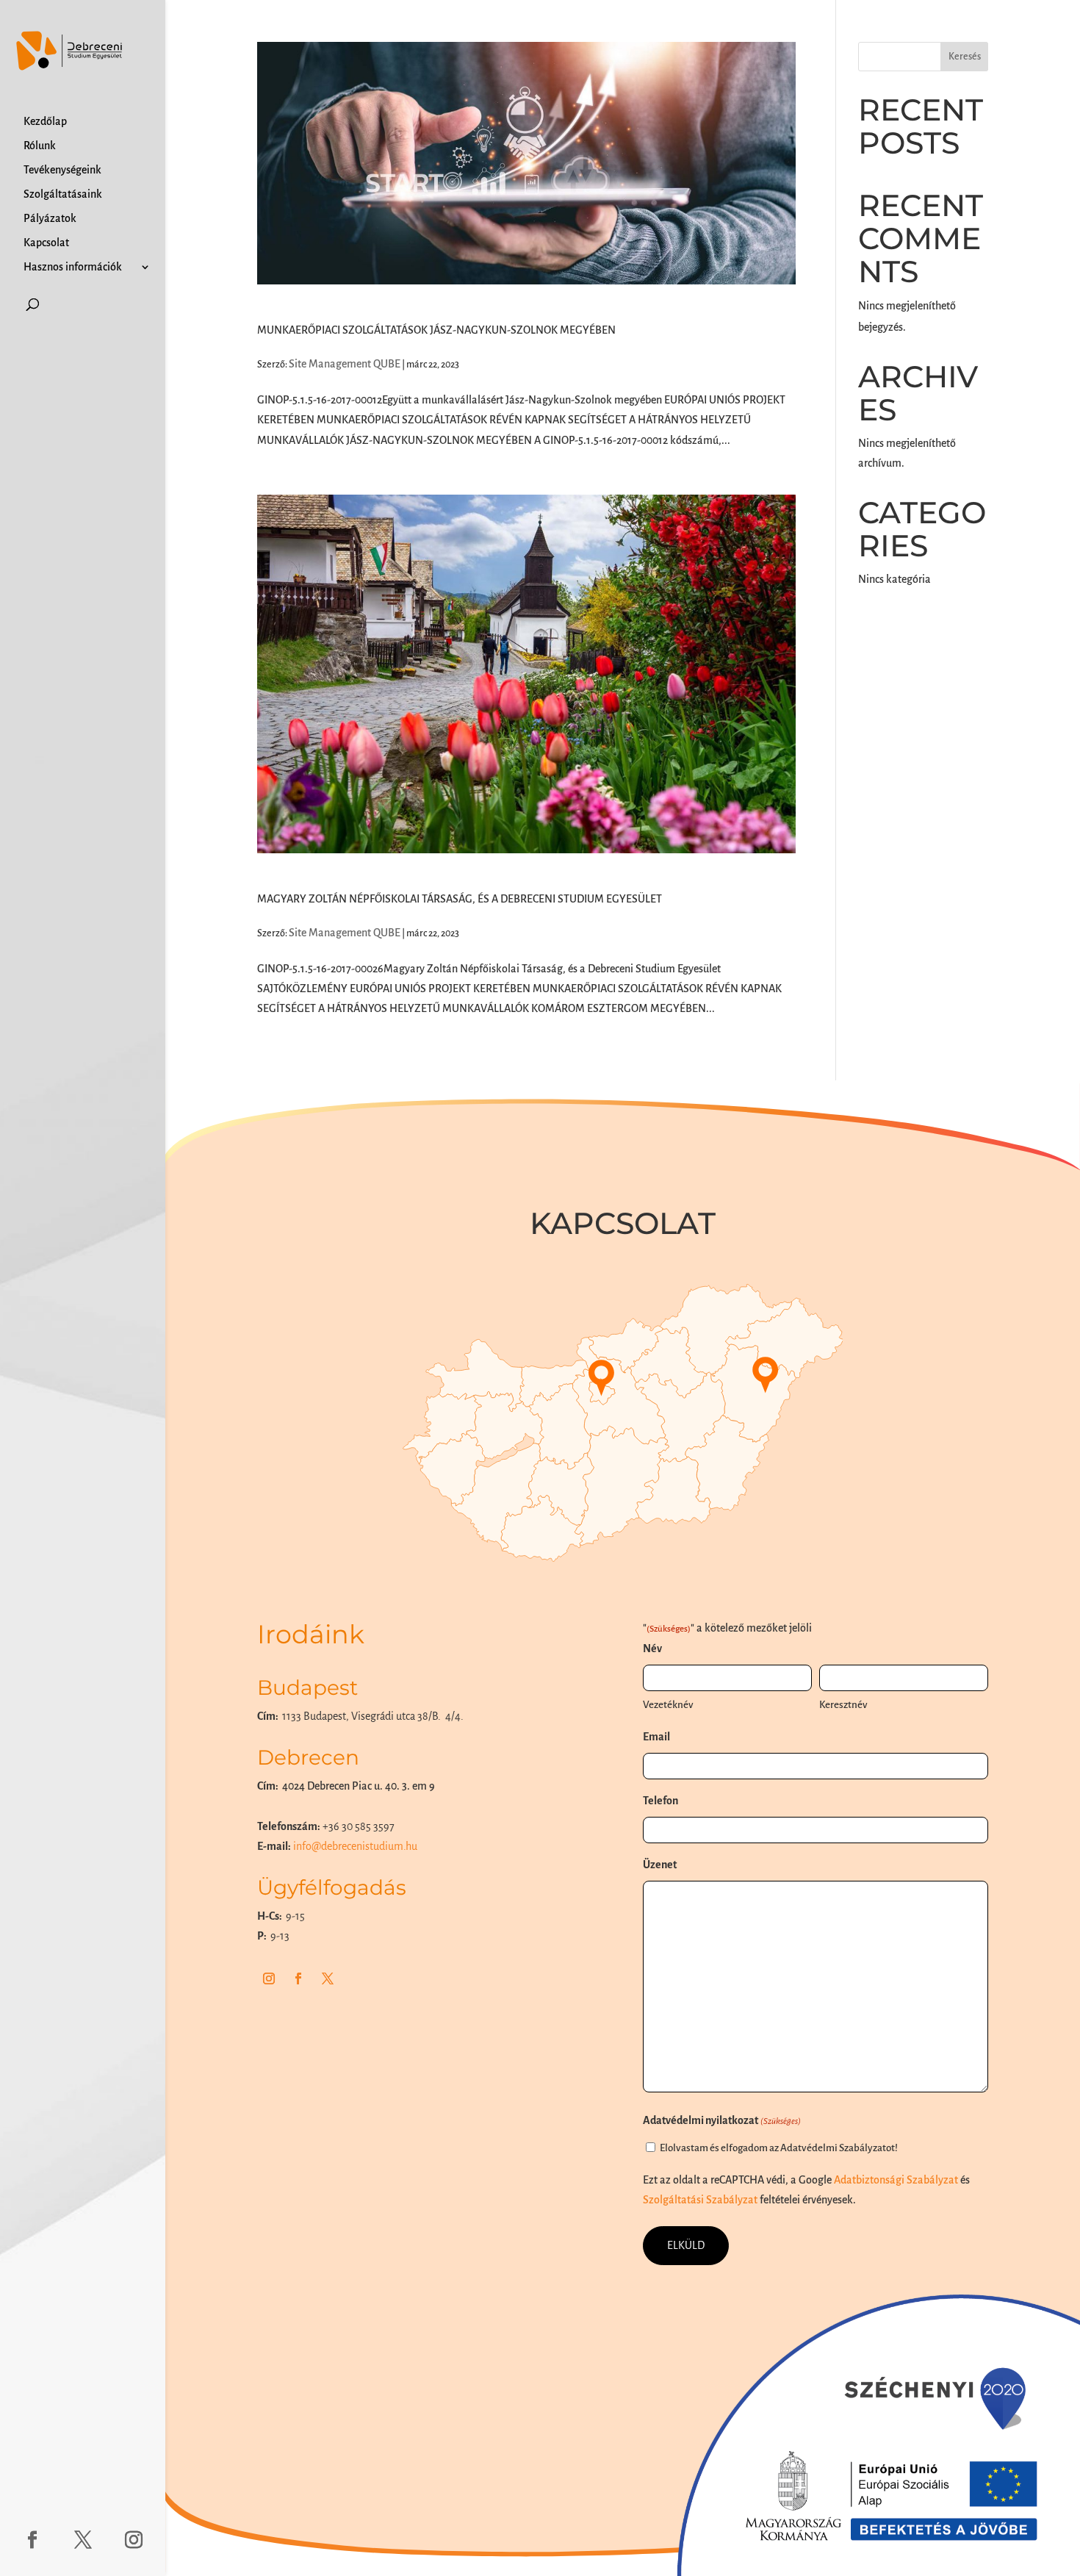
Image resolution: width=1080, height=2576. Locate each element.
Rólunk (40, 146)
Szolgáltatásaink (63, 194)
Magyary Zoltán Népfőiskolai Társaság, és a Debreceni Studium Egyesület (460, 899)
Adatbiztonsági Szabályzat (896, 2180)
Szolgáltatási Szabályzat (700, 2200)
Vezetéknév (668, 1705)
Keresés (965, 57)
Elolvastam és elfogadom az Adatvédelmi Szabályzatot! (779, 2148)
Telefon (660, 1801)
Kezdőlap (45, 122)
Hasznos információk (73, 267)
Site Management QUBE (345, 364)
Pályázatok (50, 219)
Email (656, 1737)
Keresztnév (843, 1705)
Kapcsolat (46, 243)
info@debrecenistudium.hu (355, 1846)
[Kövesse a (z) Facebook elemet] (298, 1978)
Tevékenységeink (62, 170)
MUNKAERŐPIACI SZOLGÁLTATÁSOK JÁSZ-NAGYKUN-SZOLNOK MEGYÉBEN (436, 330)
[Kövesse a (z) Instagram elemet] (269, 1978)
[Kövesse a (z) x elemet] (328, 1978)
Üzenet (660, 1865)
